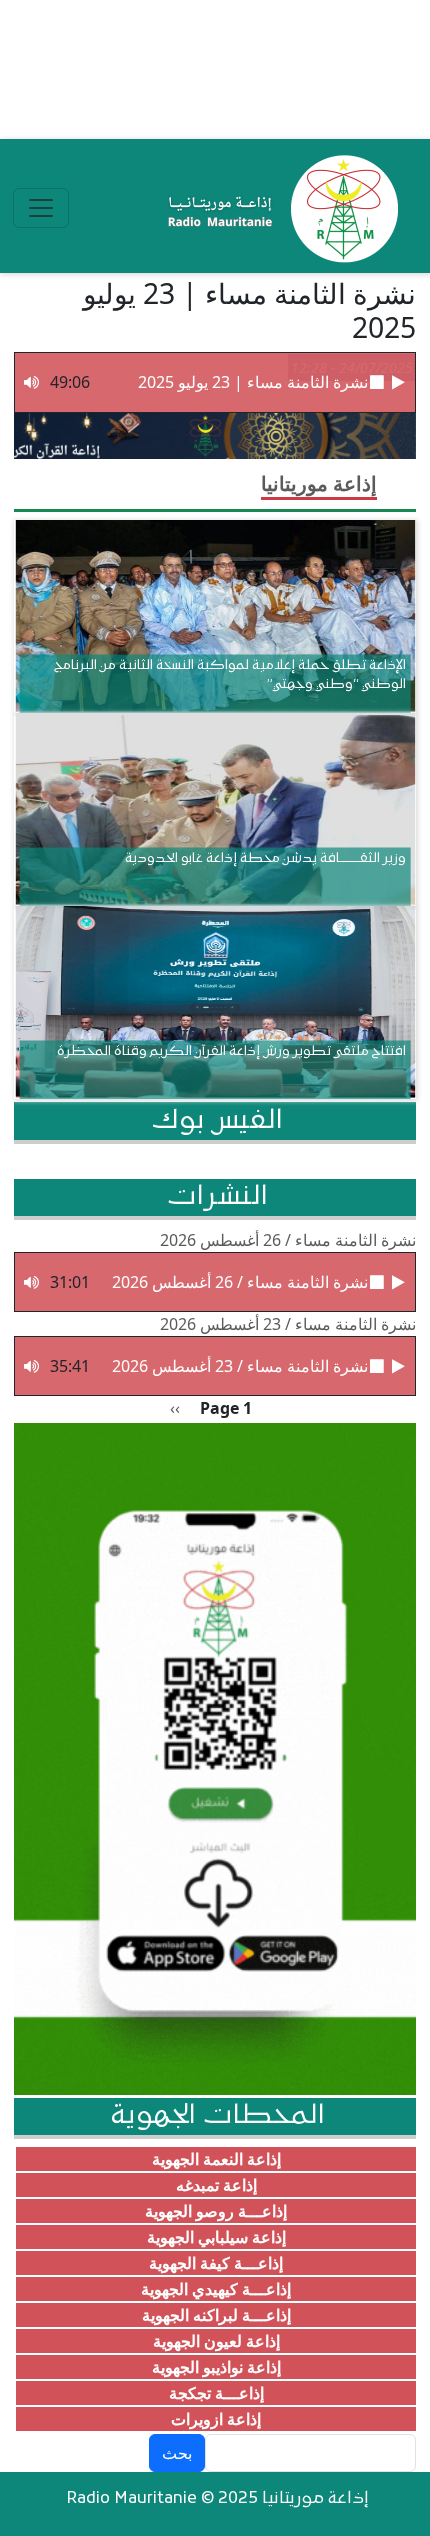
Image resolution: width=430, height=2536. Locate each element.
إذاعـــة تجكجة (216, 2393)
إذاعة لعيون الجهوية (216, 2341)
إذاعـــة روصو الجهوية (216, 2211)
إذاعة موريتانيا (319, 483)
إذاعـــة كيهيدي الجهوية (216, 2289)
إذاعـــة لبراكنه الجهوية (216, 2315)
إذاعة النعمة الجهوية (216, 2159)
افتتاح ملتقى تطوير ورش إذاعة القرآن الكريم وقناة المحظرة (231, 1051)
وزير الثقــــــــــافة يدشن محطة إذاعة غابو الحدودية (265, 858)
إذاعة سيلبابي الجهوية (216, 2237)
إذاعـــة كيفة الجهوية (216, 2263)
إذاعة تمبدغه (216, 2185)
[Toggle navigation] (41, 208)
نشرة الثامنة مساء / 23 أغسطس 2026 (288, 1324)
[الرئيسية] (278, 208)
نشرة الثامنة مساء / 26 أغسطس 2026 (288, 1240)
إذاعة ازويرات (216, 2419)
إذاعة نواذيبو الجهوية (216, 2367)
